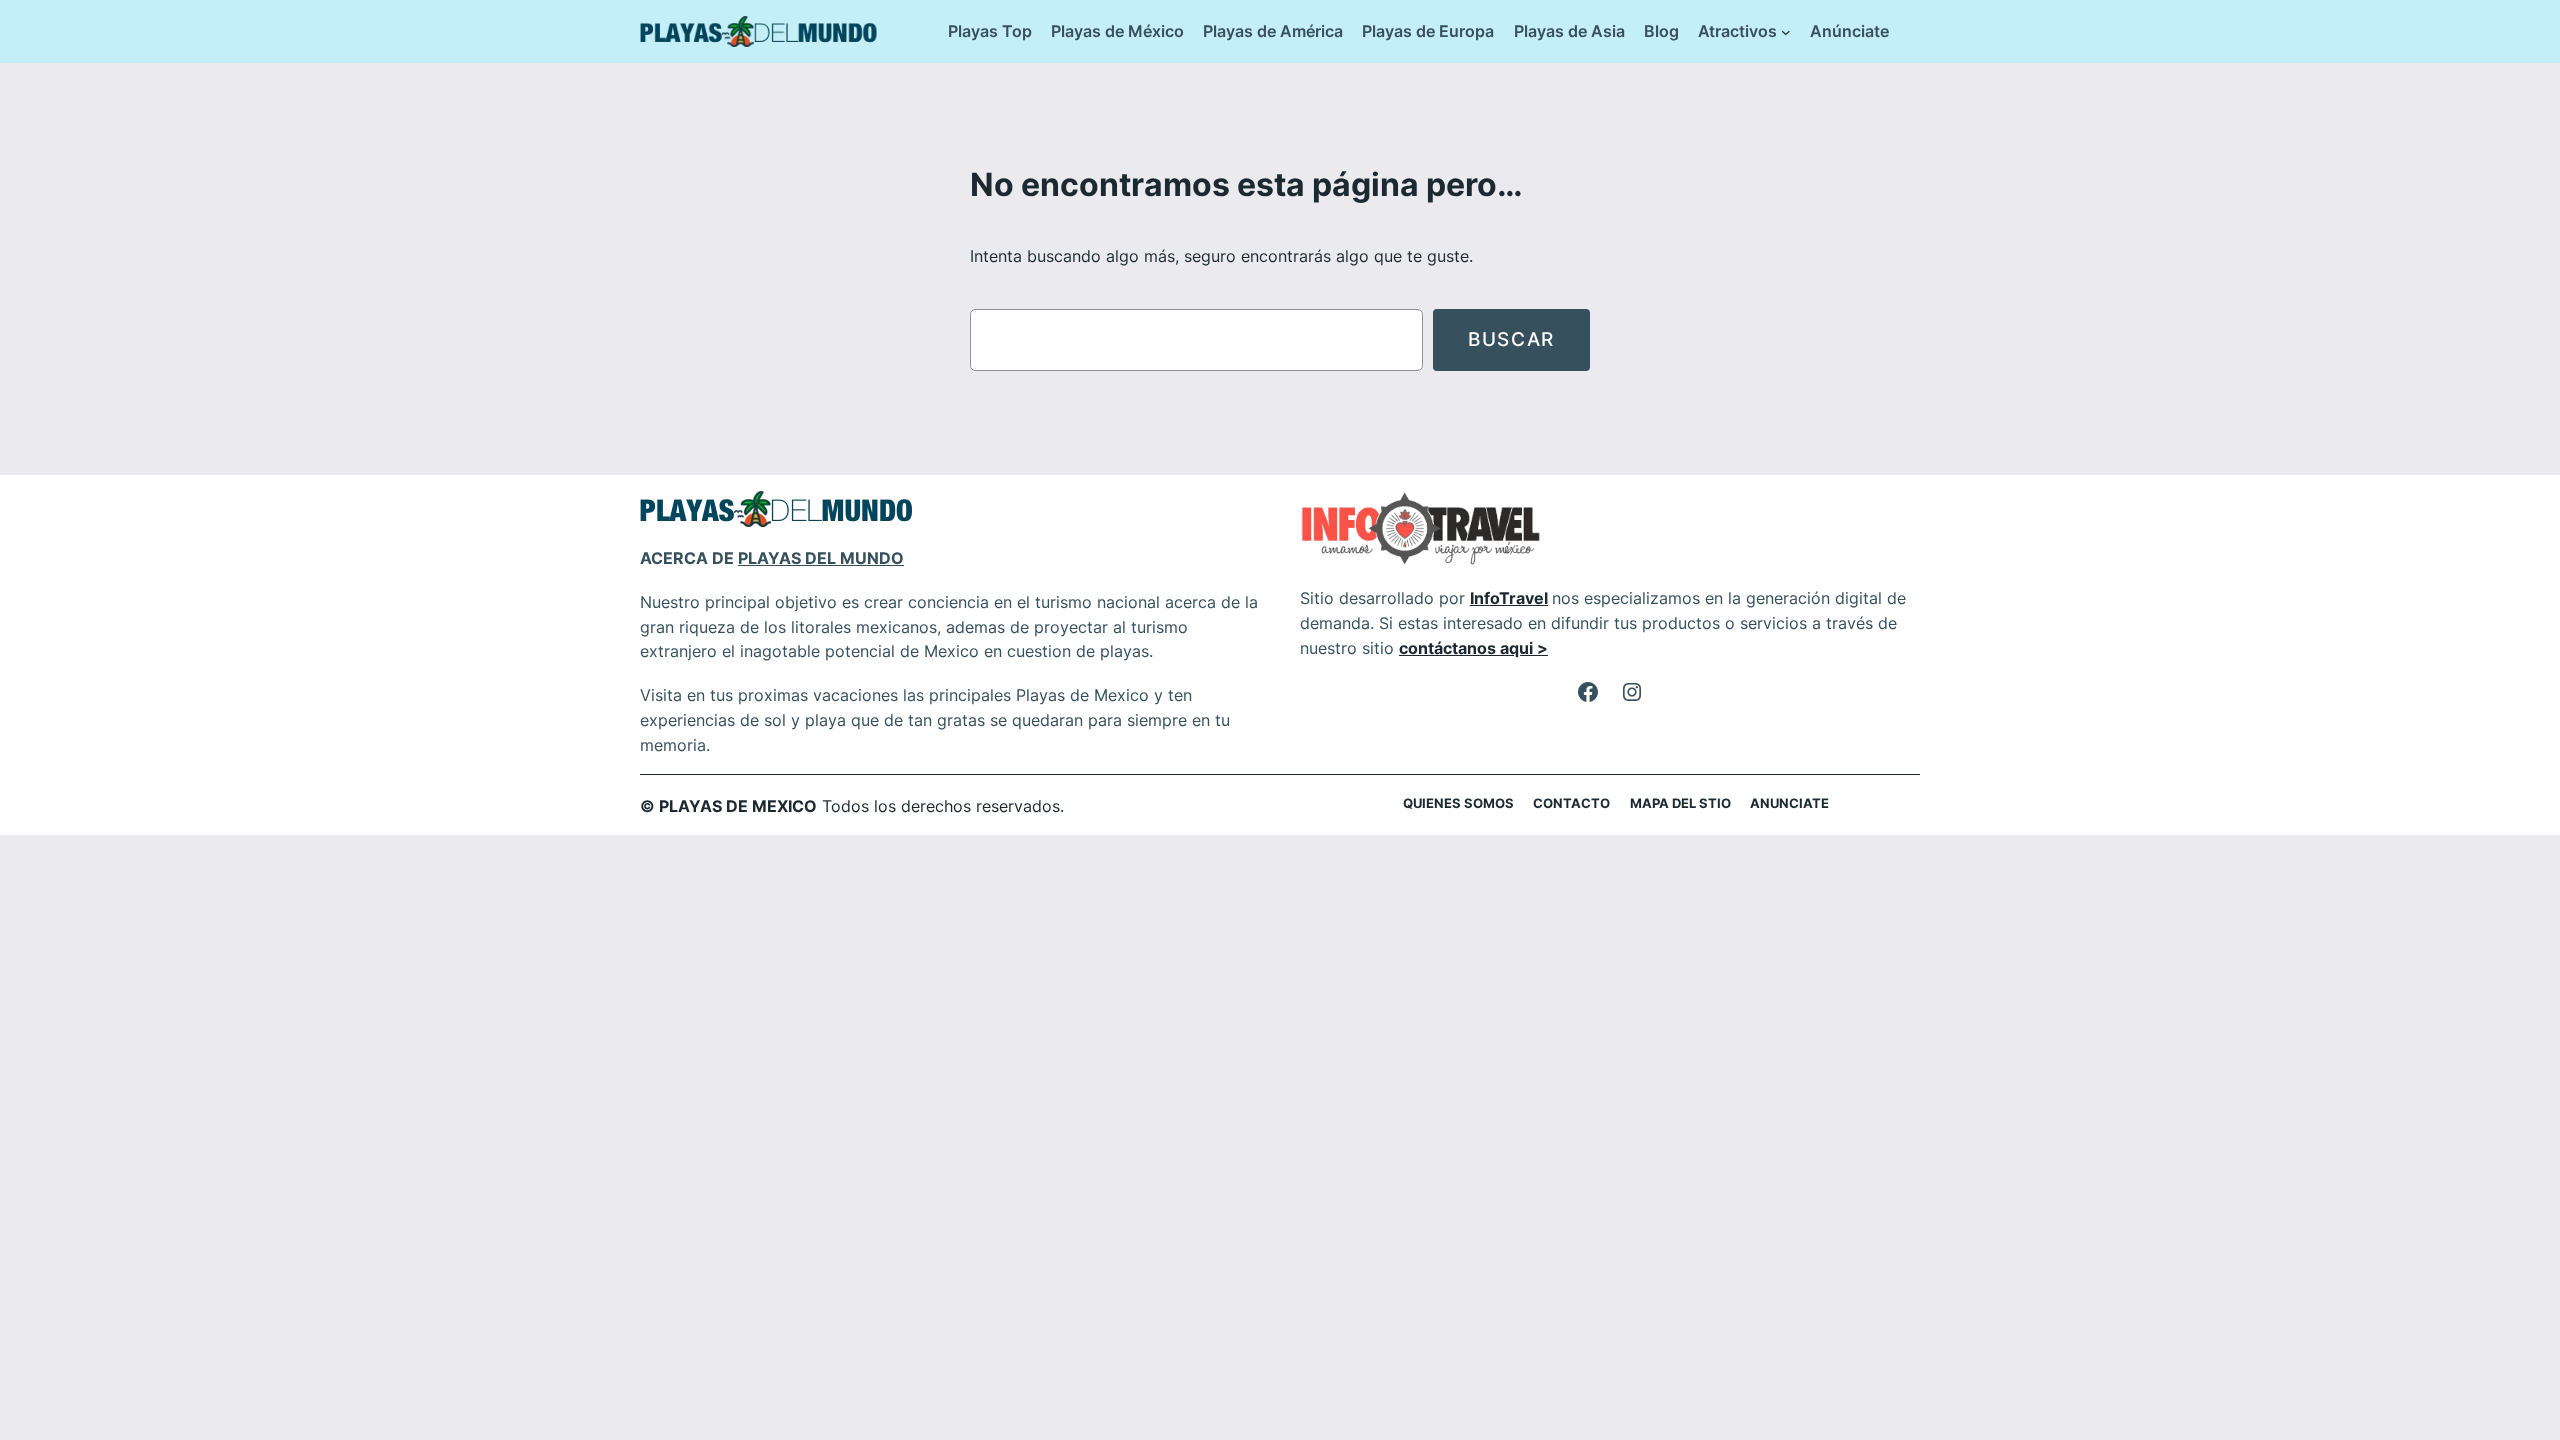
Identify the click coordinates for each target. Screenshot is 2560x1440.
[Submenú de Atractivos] (1786, 32)
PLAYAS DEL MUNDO (821, 558)
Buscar (1511, 339)
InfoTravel (1509, 598)
